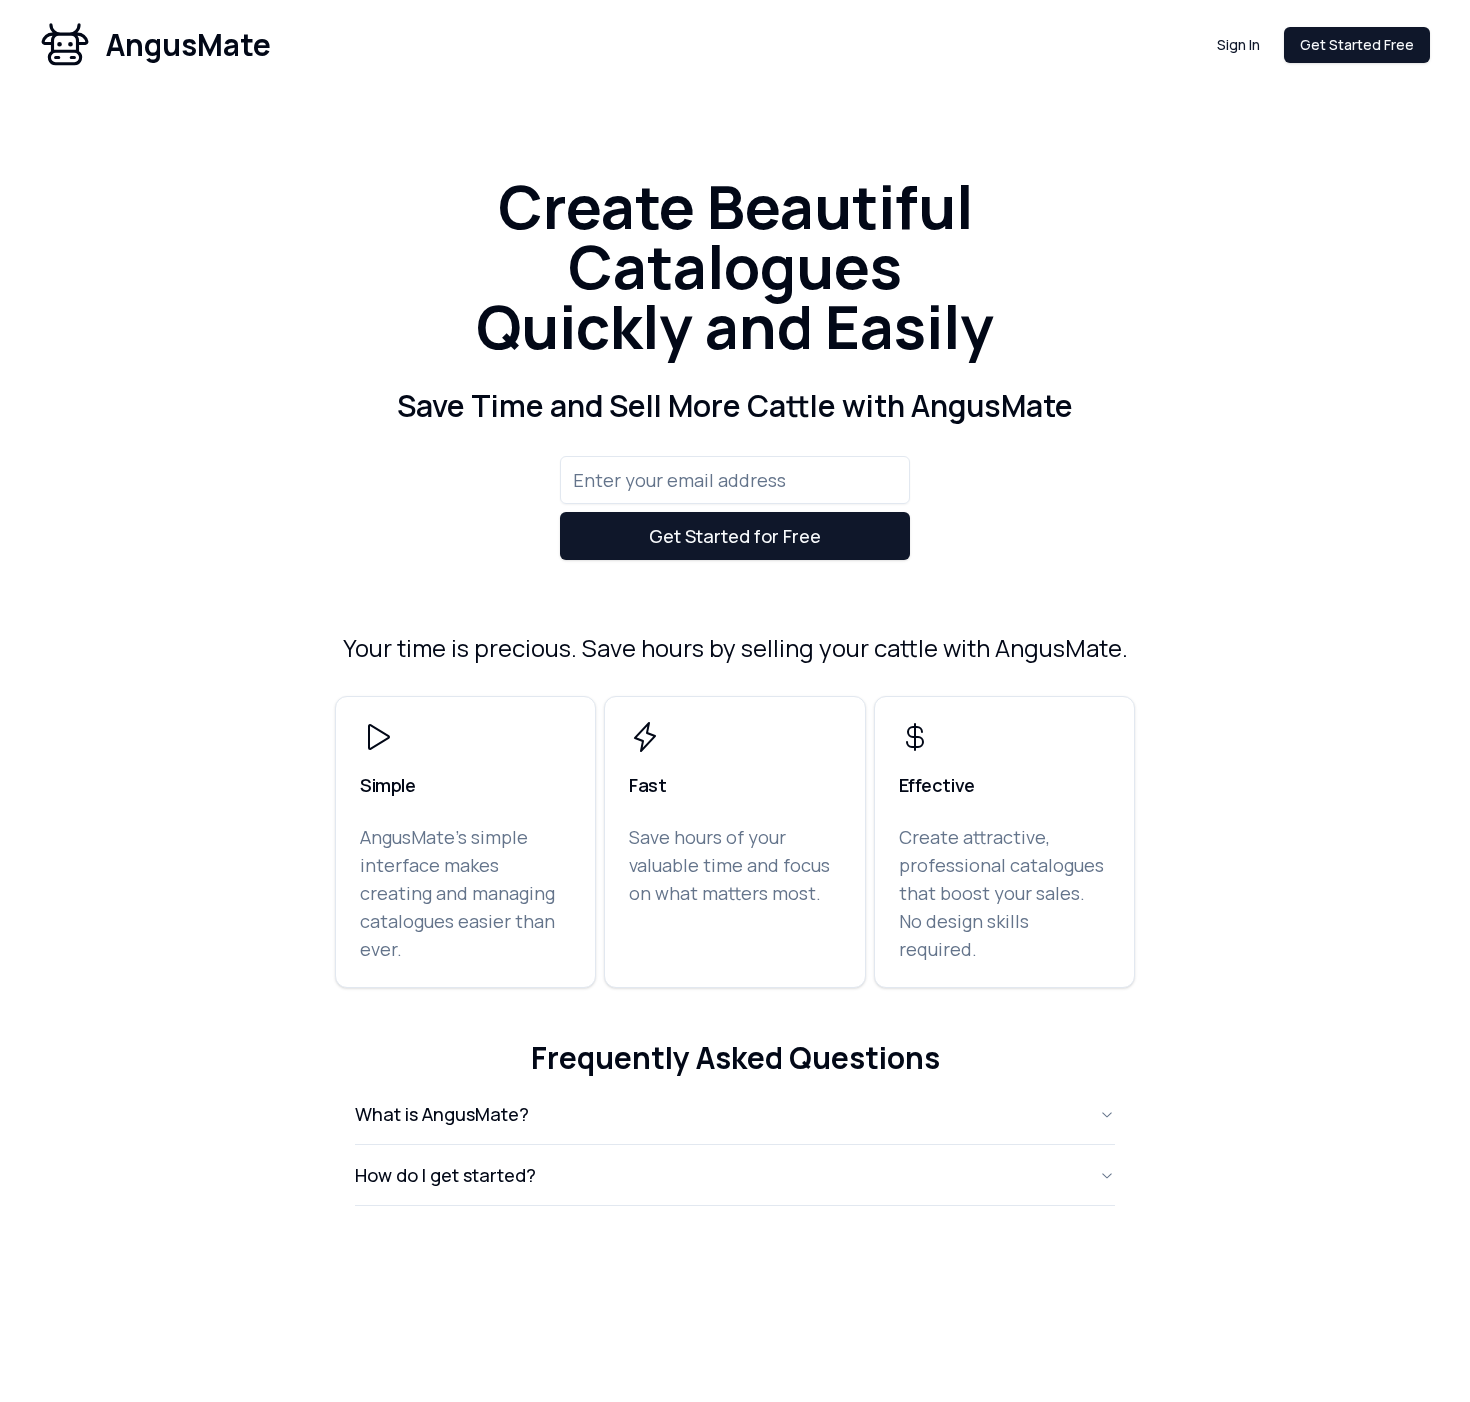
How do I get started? (445, 1175)
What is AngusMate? (442, 1114)
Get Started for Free (735, 536)
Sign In (1238, 44)
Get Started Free (1357, 44)
